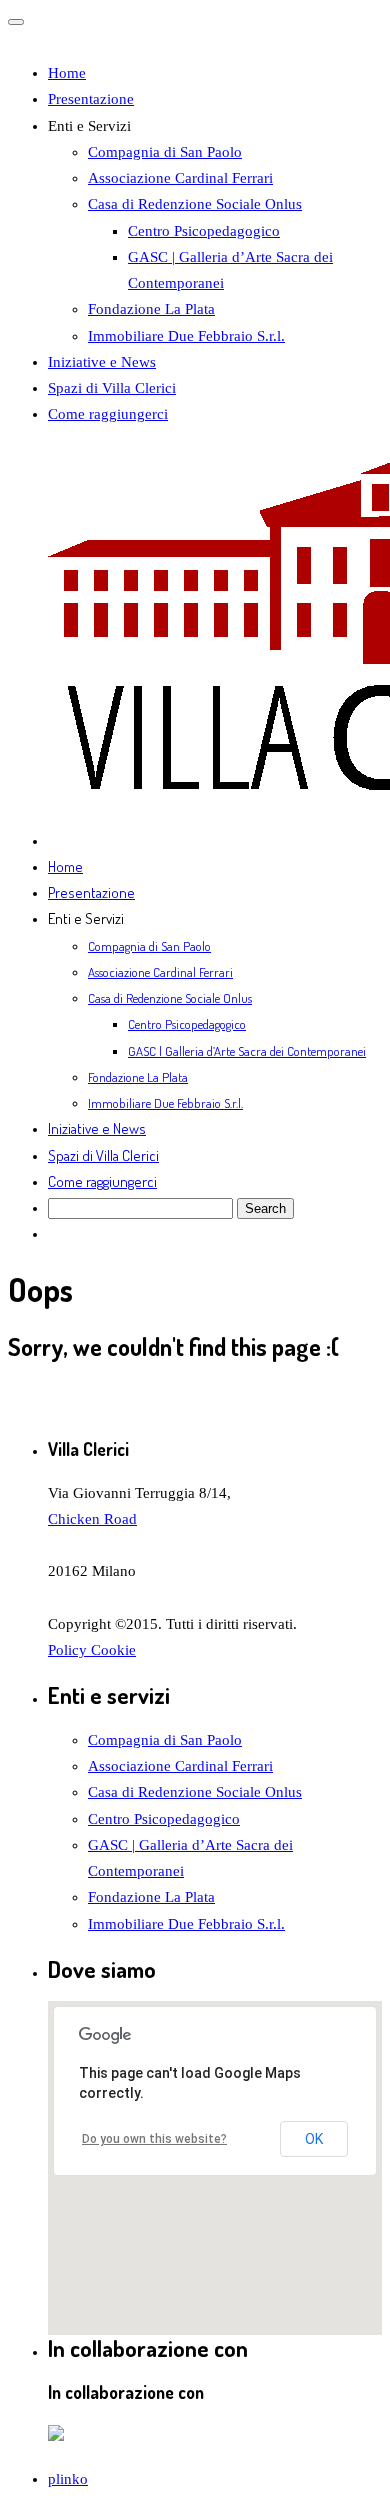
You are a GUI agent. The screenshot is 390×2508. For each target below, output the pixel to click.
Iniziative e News (102, 362)
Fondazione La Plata (151, 309)
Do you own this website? (154, 2139)
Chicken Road (92, 1519)
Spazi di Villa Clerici (112, 388)
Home (67, 73)
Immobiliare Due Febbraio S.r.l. (186, 336)
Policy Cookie (92, 1650)
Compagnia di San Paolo (165, 152)
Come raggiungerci (108, 414)
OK (314, 2139)
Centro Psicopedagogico (204, 231)
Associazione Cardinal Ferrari (180, 178)
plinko (68, 2479)
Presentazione (91, 99)
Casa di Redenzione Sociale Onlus (195, 204)
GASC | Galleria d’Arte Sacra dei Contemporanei (247, 1051)
